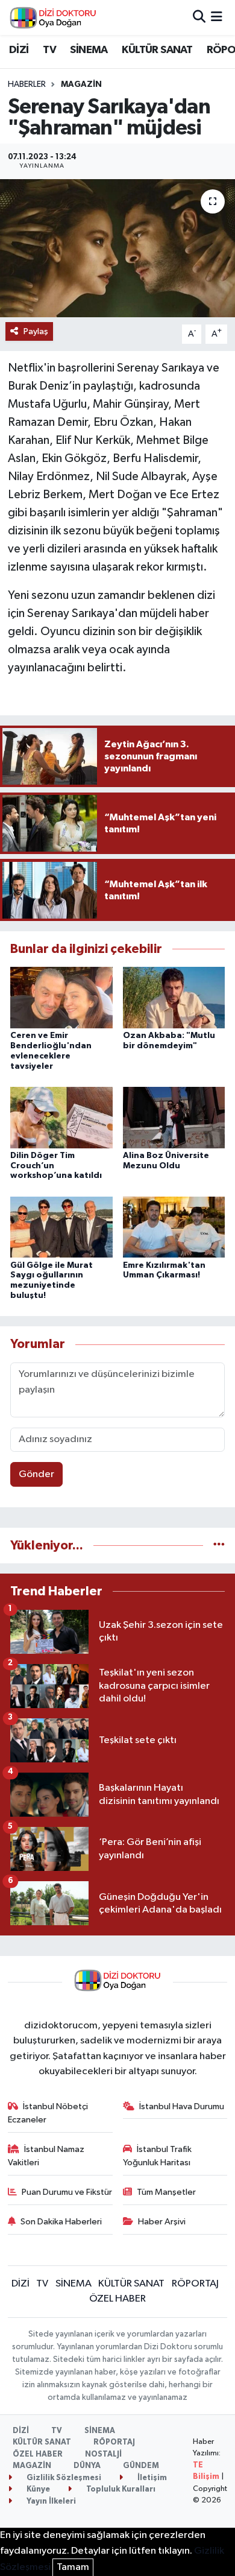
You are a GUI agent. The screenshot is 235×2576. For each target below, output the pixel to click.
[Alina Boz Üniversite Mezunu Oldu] (174, 1117)
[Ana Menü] (217, 17)
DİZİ (19, 50)
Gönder (36, 1474)
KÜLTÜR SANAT (157, 50)
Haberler (27, 84)
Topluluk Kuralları (120, 2489)
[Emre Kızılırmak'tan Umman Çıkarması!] (174, 1227)
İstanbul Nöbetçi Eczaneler (48, 2113)
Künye (37, 2489)
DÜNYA (87, 2466)
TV (49, 50)
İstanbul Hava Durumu (182, 2106)
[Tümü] (219, 1546)
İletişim (151, 2478)
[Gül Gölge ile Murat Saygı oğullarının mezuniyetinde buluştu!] (61, 1227)
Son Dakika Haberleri (61, 2222)
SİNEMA (89, 50)
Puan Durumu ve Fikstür (67, 2192)
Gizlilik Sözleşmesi (63, 2478)
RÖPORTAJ (195, 2284)
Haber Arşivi (162, 2222)
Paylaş (36, 331)
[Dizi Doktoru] (53, 17)
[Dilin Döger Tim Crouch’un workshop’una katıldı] (61, 1117)
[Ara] (199, 17)
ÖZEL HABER (117, 2299)
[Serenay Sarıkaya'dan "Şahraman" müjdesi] (117, 248)
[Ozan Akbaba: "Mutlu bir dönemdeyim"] (174, 997)
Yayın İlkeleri (50, 2502)
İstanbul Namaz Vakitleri (46, 2156)
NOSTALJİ (103, 2454)
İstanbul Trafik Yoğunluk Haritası (158, 2156)
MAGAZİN (81, 84)
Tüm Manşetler (166, 2192)
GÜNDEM (141, 2466)
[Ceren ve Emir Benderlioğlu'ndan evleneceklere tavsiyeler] (61, 997)
